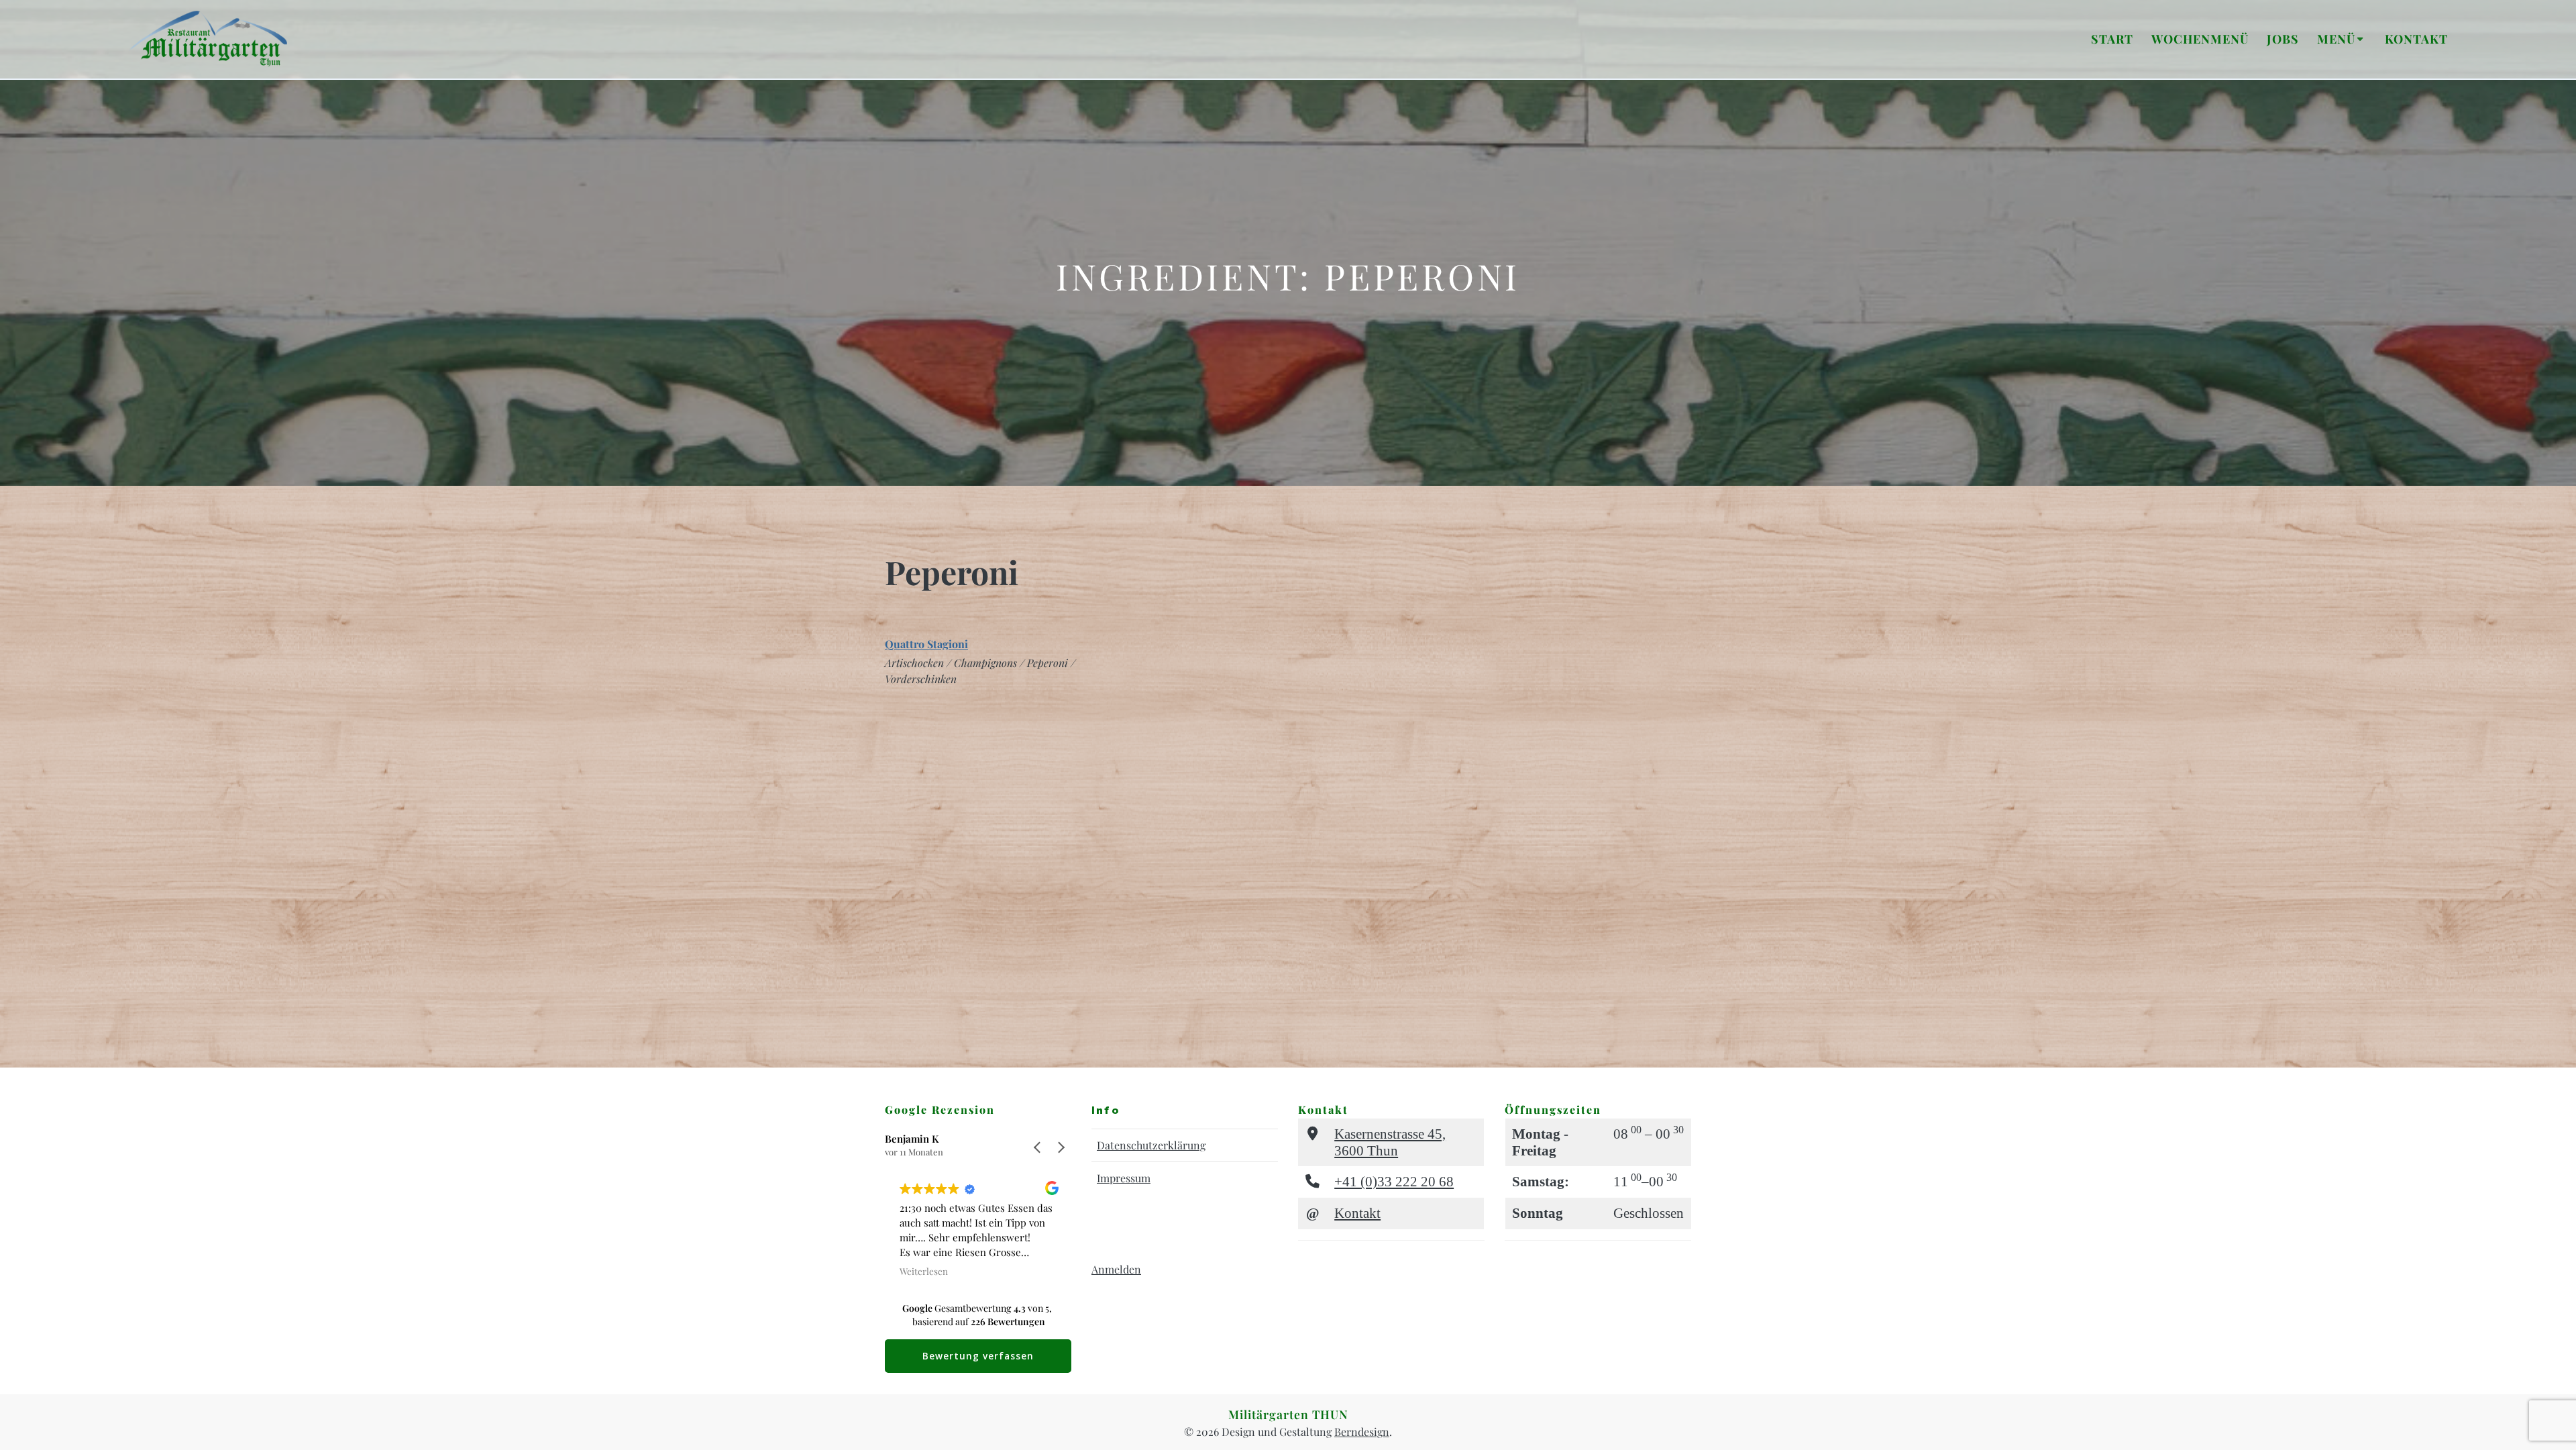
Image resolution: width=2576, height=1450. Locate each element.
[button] (1061, 1147)
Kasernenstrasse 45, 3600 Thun (1390, 1142)
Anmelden (1116, 1269)
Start (2112, 39)
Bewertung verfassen (978, 1356)
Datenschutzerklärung (1151, 1145)
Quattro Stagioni (926, 644)
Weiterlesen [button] (924, 1271)
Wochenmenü (2200, 39)
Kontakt (2416, 39)
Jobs (2283, 39)
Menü (2336, 39)
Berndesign (1362, 1432)
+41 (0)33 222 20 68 (1394, 1181)
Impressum (1124, 1178)
